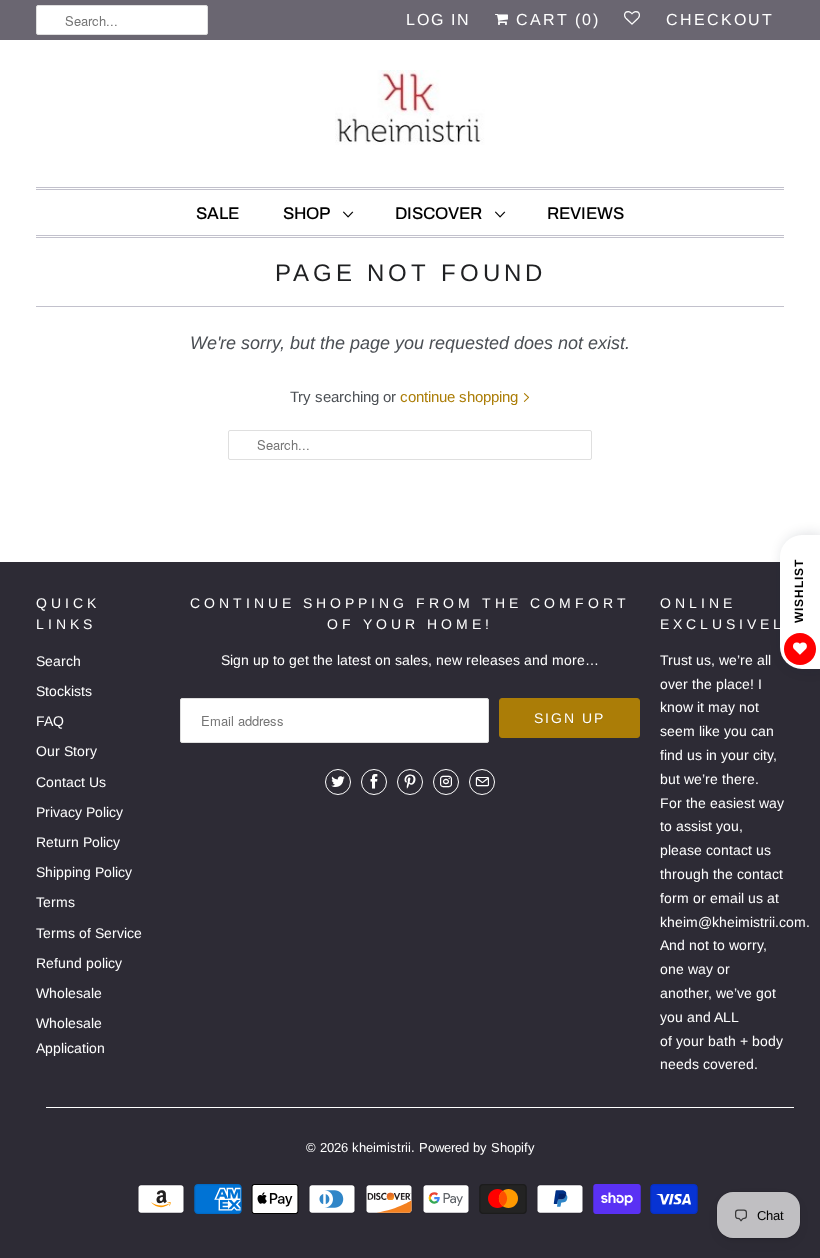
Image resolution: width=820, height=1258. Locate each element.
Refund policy (79, 963)
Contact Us (71, 782)
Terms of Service (89, 933)
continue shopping (461, 396)
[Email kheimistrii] (482, 782)
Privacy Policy (79, 812)
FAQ (50, 721)
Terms (55, 902)
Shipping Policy (84, 872)
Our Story (66, 751)
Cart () (555, 19)
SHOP (308, 213)
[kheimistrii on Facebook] (374, 782)
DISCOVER (440, 213)
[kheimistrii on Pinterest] (410, 782)
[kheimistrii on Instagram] (446, 782)
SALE (217, 213)
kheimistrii (381, 1147)
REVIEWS (585, 213)
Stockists (64, 691)
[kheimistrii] (410, 118)
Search (58, 661)
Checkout (720, 19)
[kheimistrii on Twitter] (338, 782)
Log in (438, 19)
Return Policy (78, 842)
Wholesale (69, 993)
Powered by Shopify (477, 1147)
